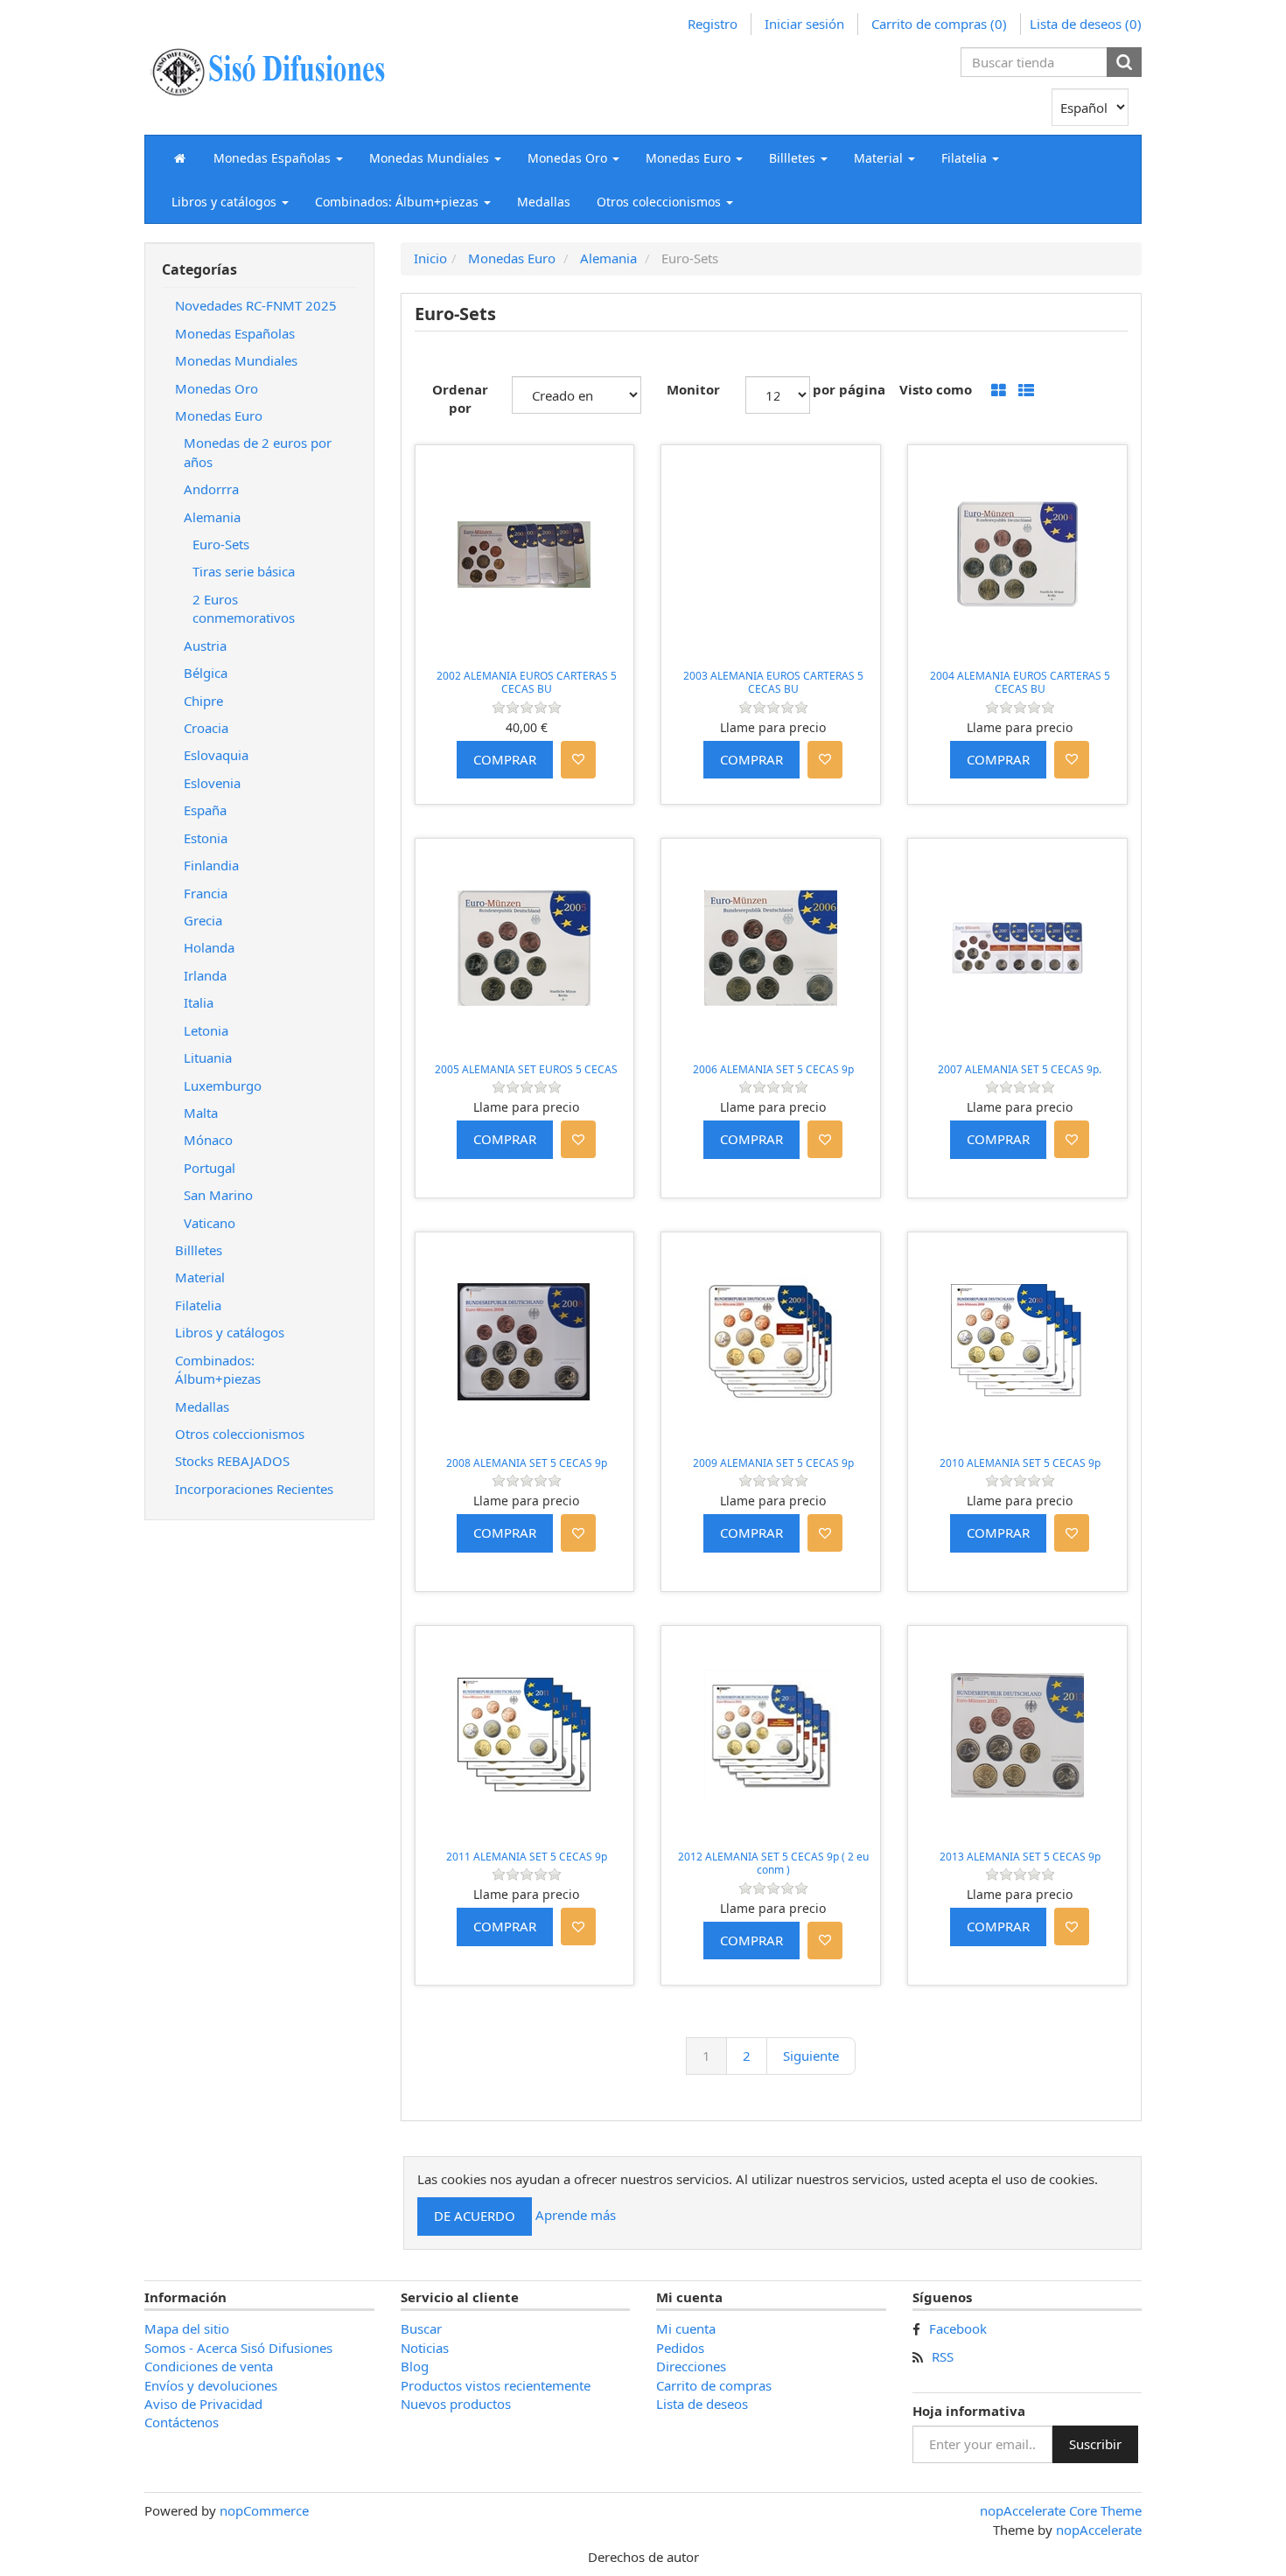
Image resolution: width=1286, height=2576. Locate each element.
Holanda (209, 947)
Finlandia (211, 865)
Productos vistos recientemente (496, 2385)
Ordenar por (460, 398)
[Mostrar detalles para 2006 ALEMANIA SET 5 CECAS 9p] (771, 948)
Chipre (203, 701)
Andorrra (211, 489)
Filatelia (198, 1305)
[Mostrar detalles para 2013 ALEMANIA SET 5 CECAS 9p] (1017, 1735)
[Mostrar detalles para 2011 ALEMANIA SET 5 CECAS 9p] (525, 1735)
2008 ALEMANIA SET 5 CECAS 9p (527, 1463)
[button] (278, 157)
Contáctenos (182, 2422)
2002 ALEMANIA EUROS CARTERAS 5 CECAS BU (527, 683)
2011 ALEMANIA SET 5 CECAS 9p (527, 1857)
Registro (713, 24)
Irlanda (205, 975)
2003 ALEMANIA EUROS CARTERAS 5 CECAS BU (773, 683)
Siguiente (811, 2056)
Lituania (208, 1058)
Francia (206, 893)
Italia (199, 1002)
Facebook (958, 2328)
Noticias (425, 2348)
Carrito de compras (714, 2385)
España (205, 810)
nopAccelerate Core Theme (1061, 2510)
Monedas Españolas (235, 333)
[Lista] (1026, 391)
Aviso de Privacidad (203, 2404)
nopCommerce (264, 2510)
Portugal (210, 1168)
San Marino (218, 1195)
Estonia (206, 838)
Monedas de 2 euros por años (258, 452)
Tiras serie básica (244, 571)
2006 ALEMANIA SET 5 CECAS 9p (773, 1069)
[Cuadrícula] (999, 391)
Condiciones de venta (209, 2366)
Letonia (206, 1030)
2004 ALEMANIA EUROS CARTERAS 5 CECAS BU (1020, 683)
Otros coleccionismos (240, 1434)
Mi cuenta (686, 2328)
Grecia (203, 920)
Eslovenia (212, 783)
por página (849, 389)
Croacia (206, 728)
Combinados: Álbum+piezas (218, 1369)
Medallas (544, 202)
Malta (201, 1113)
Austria (205, 646)
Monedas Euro (219, 415)
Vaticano (210, 1223)
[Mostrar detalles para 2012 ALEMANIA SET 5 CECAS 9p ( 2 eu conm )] (771, 1735)
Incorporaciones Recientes (254, 1489)
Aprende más (576, 2215)
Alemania (212, 517)
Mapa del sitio (187, 2328)
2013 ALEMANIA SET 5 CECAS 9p (1020, 1857)
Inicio (430, 258)
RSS (943, 2356)
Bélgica (206, 673)
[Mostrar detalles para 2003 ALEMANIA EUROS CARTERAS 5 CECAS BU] (771, 555)
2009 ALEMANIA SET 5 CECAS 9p (773, 1463)
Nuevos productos (456, 2404)
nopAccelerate (1099, 2530)
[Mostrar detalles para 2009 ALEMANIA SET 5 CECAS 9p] (771, 1342)
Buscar (421, 2328)
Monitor (693, 389)
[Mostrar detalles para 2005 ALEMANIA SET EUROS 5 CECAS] (525, 948)
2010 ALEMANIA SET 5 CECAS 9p (1020, 1463)
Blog (415, 2366)
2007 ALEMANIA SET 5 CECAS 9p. (1020, 1069)
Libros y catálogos (230, 1332)
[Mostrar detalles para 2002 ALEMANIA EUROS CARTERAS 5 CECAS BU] (525, 555)
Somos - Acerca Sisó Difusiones (238, 2348)
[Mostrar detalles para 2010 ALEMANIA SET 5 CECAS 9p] (1017, 1342)
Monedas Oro (217, 388)
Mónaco (208, 1140)
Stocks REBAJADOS (232, 1461)
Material (200, 1277)
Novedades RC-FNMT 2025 (256, 305)
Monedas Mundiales (236, 360)
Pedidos (680, 2348)
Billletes (199, 1250)
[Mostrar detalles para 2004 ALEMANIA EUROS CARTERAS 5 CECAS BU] (1017, 555)
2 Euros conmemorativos (244, 608)
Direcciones (691, 2366)
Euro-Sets (221, 544)
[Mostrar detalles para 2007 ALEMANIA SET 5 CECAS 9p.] (1017, 948)
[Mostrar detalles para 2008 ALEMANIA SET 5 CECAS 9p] (525, 1342)
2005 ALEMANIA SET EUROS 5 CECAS (526, 1069)
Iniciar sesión (804, 24)
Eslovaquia (216, 755)
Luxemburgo (223, 1086)
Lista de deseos (702, 2404)
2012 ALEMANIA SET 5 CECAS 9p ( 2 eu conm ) (773, 1864)
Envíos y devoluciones (211, 2385)
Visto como (936, 389)
